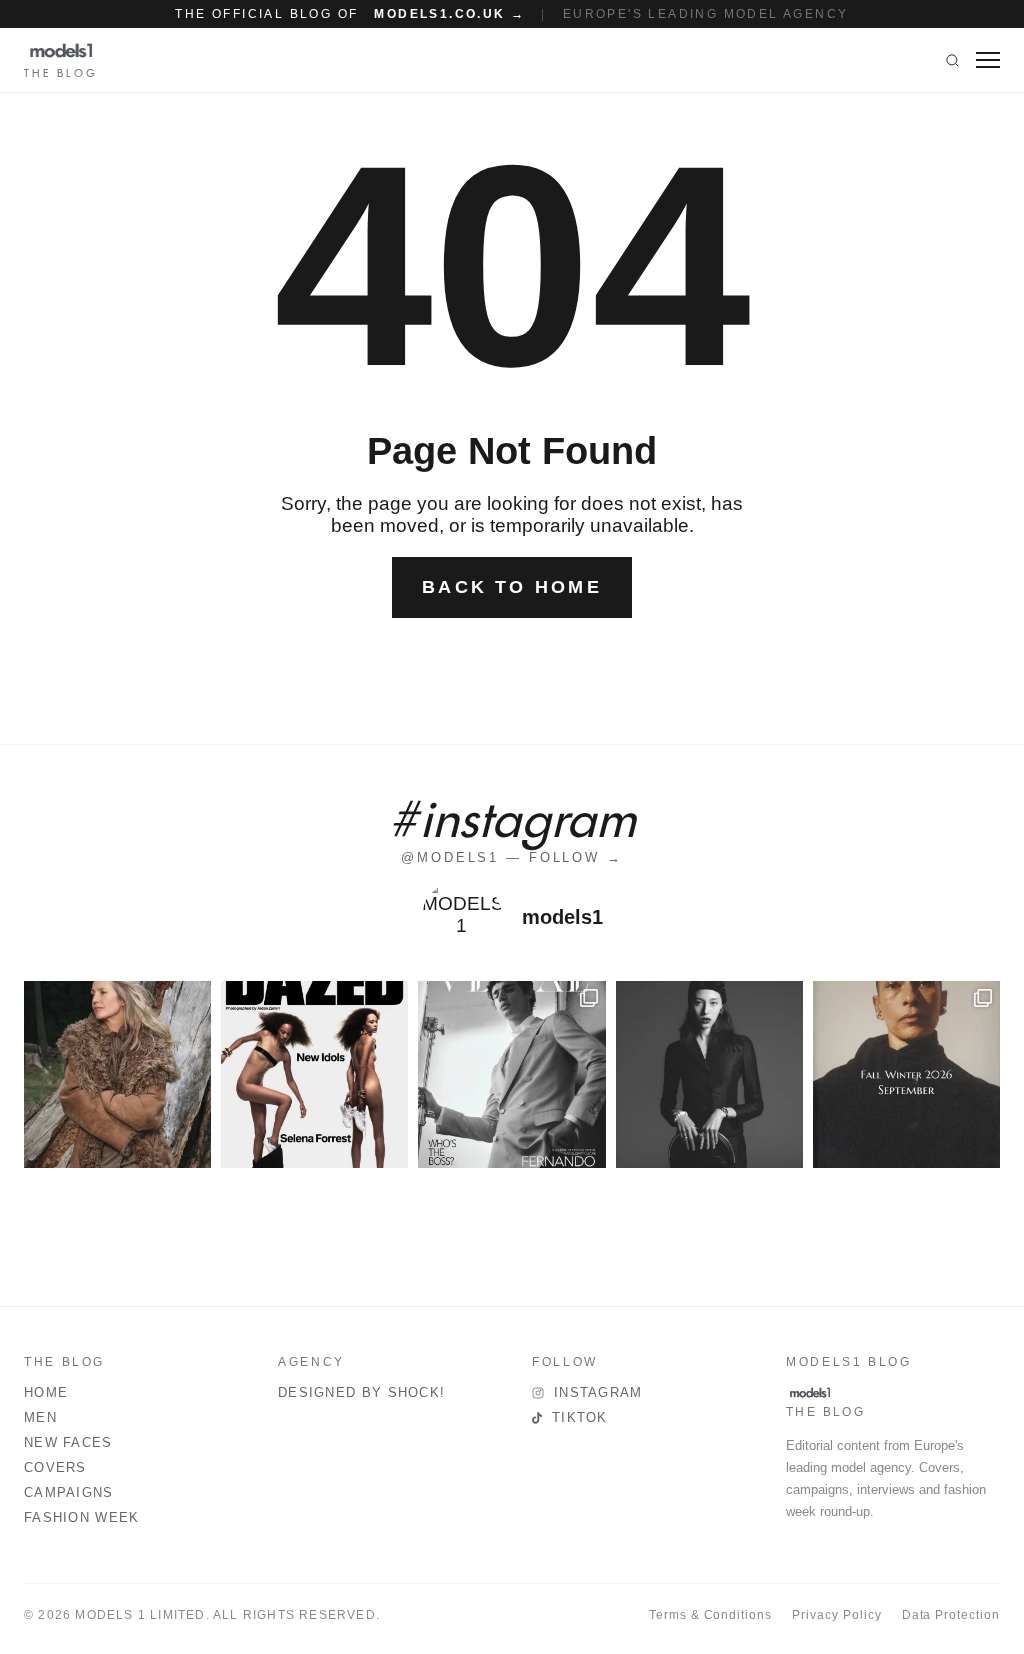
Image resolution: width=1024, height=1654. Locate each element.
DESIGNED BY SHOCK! (361, 1392)
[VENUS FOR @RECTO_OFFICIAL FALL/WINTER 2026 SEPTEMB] (906, 1074)
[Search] (952, 60)
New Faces (68, 1442)
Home (46, 1392)
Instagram (598, 1392)
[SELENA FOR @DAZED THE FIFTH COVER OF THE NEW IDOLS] (314, 1074)
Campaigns (69, 1492)
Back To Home (512, 587)
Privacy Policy (836, 1615)
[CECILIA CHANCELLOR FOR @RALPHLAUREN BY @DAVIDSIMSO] (117, 1074)
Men (40, 1417)
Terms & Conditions (710, 1615)
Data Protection (951, 1615)
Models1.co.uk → (449, 14)
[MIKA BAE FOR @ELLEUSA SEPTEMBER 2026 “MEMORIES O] (709, 1074)
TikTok (580, 1417)
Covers (55, 1467)
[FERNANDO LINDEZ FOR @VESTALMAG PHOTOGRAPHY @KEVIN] (511, 1074)
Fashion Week (82, 1517)
